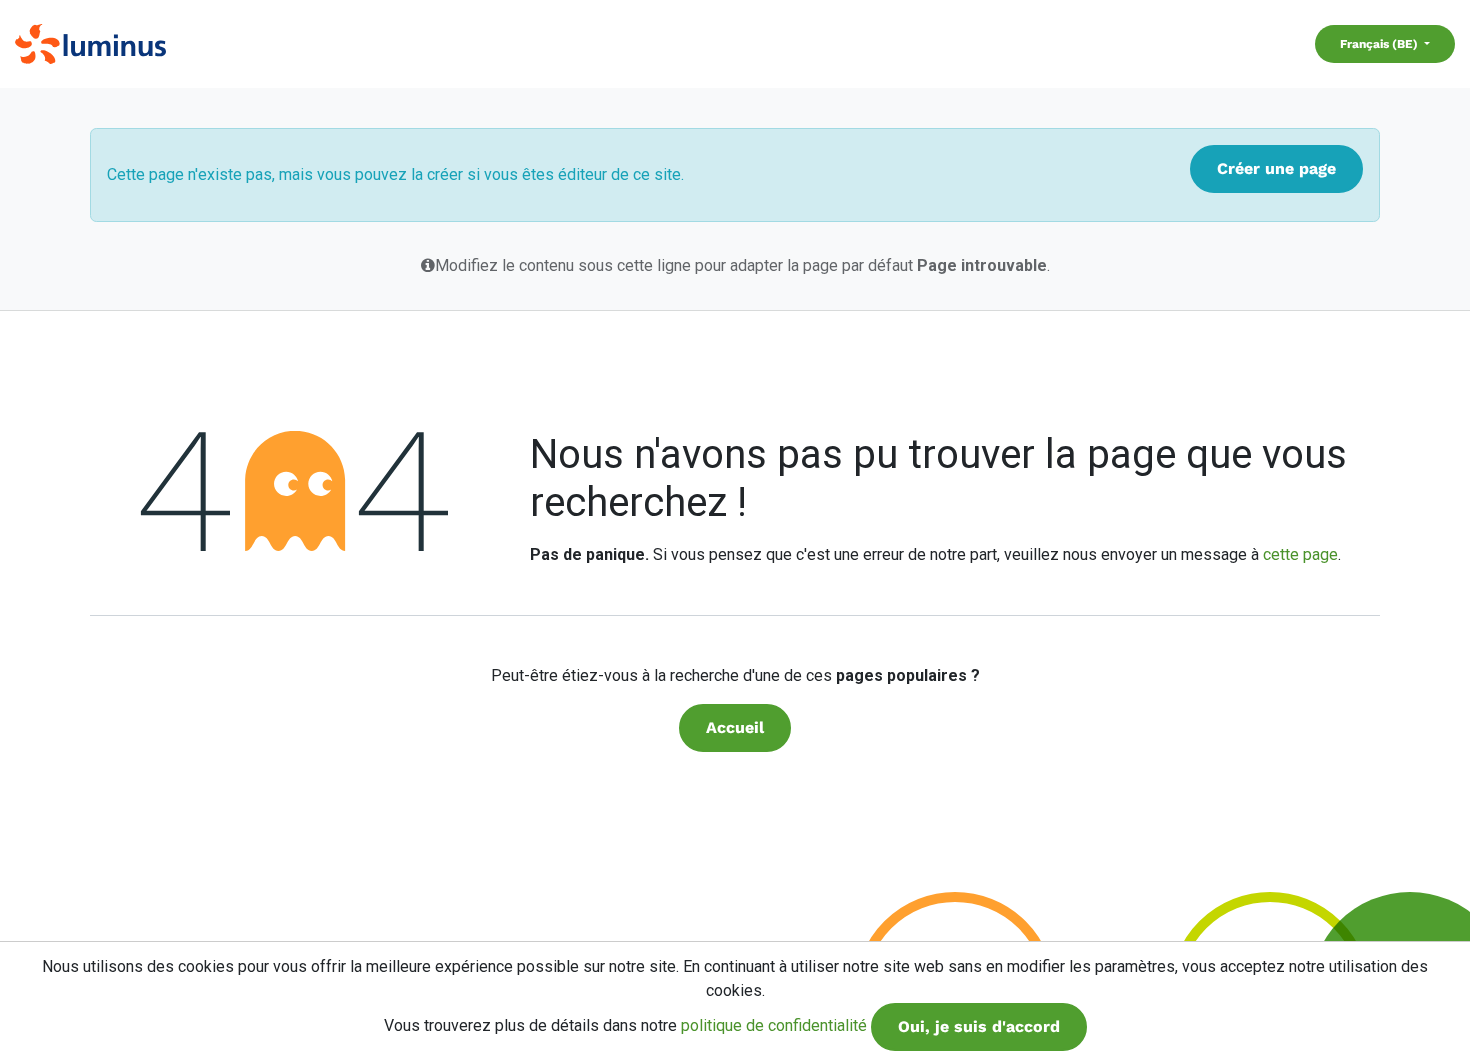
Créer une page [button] (1276, 168)
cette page (1300, 554)
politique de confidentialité (774, 1025)
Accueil (735, 727)
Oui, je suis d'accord (979, 1026)
